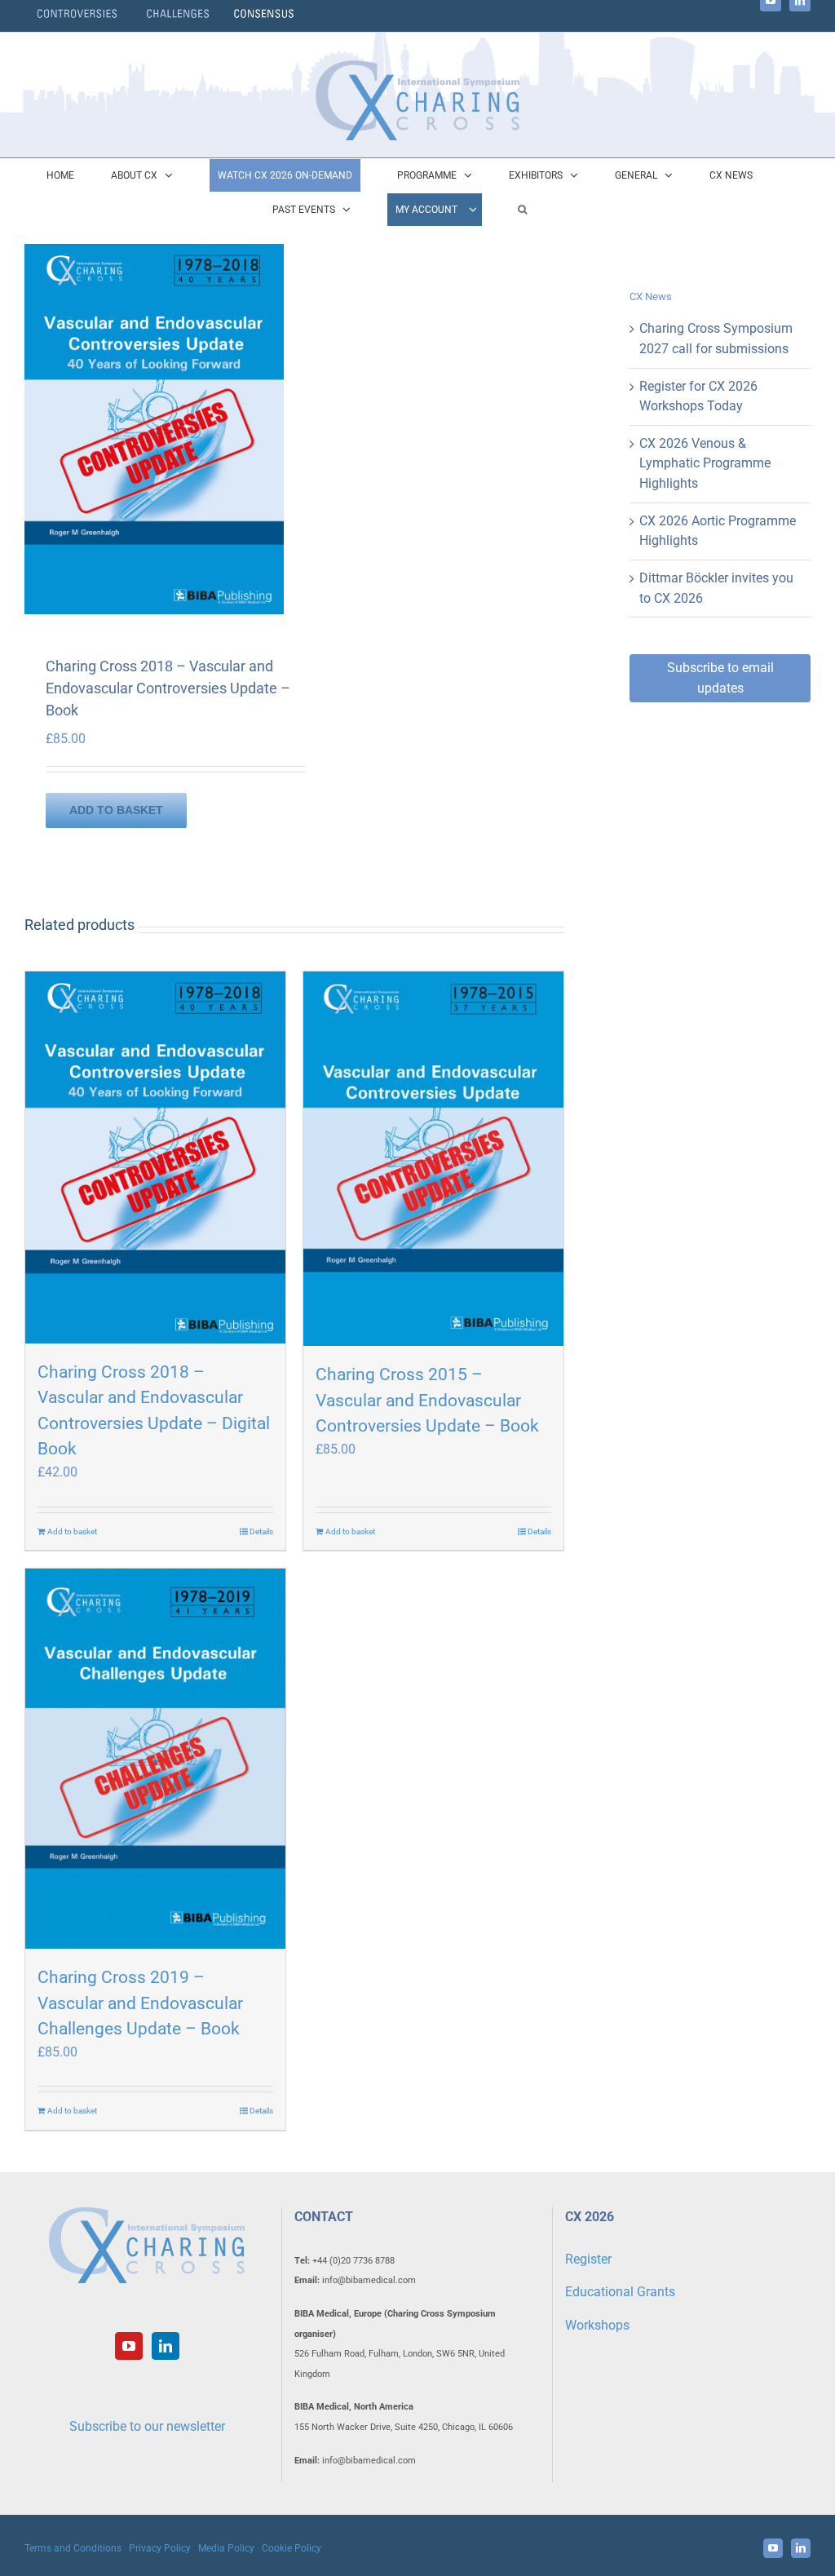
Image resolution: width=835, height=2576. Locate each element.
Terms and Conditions (73, 2548)
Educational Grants (620, 2292)
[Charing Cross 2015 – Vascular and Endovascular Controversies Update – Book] (433, 1159)
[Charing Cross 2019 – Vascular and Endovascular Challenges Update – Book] (155, 1759)
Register (588, 2259)
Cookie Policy (292, 2548)
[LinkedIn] (166, 2346)
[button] (522, 210)
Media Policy (226, 2548)
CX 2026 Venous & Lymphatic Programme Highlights (705, 463)
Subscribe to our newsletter (147, 2426)
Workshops (597, 2325)
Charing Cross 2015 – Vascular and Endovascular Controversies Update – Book (427, 1400)
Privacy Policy (160, 2548)
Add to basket (116, 810)
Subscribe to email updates (720, 678)
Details (261, 1531)
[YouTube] (129, 2346)
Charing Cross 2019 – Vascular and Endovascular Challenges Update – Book (140, 2003)
